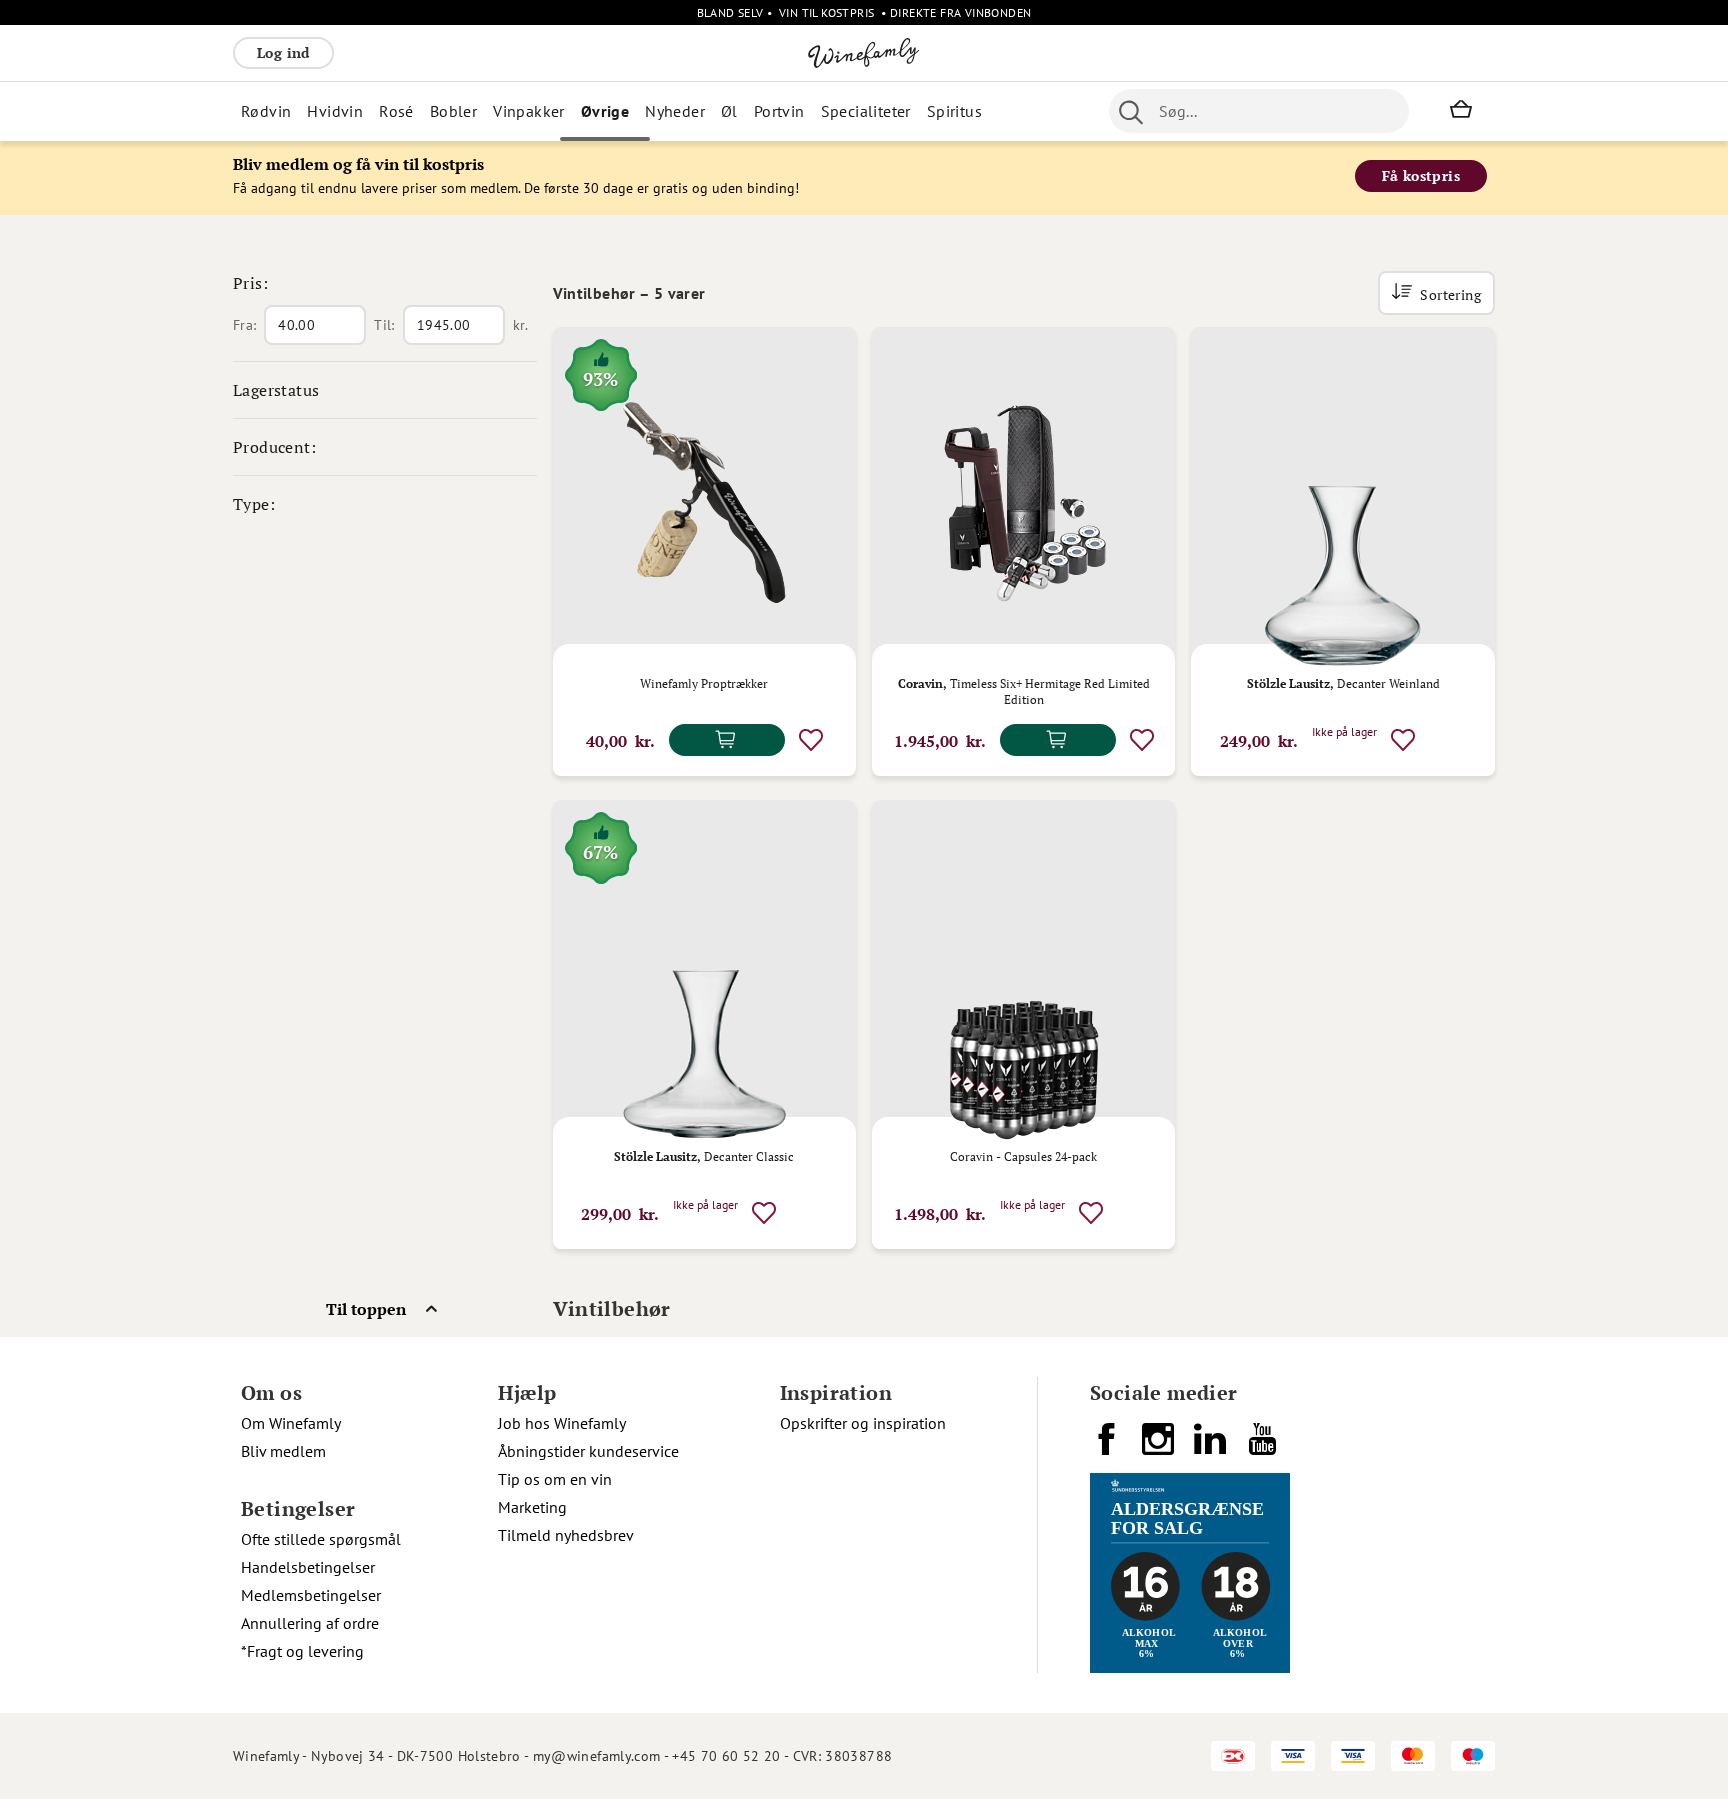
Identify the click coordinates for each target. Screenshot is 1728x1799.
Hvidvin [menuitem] (335, 111)
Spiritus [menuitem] (954, 111)
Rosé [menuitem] (396, 111)
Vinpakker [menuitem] (529, 111)
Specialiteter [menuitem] (866, 111)
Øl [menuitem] (729, 111)
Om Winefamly (291, 1423)
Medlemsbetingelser (311, 1595)
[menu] (631, 111)
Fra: (244, 325)
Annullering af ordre (310, 1623)
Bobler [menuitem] (453, 111)
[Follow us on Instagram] (1160, 1447)
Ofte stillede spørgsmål (321, 1539)
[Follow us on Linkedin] (1212, 1447)
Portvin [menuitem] (779, 111)
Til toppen (366, 1309)
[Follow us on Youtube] (1264, 1447)
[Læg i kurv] (727, 740)
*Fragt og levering (302, 1651)
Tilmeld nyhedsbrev (566, 1535)
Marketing (532, 1507)
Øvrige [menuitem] (605, 111)
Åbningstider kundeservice (588, 1451)
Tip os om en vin (555, 1479)
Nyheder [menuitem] (675, 111)
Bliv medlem (283, 1451)
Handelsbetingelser (308, 1567)
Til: (384, 325)
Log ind (283, 52)
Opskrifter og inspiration (863, 1423)
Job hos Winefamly (562, 1423)
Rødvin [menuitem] (266, 111)
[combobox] (1259, 111)
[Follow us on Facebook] (1108, 1447)
